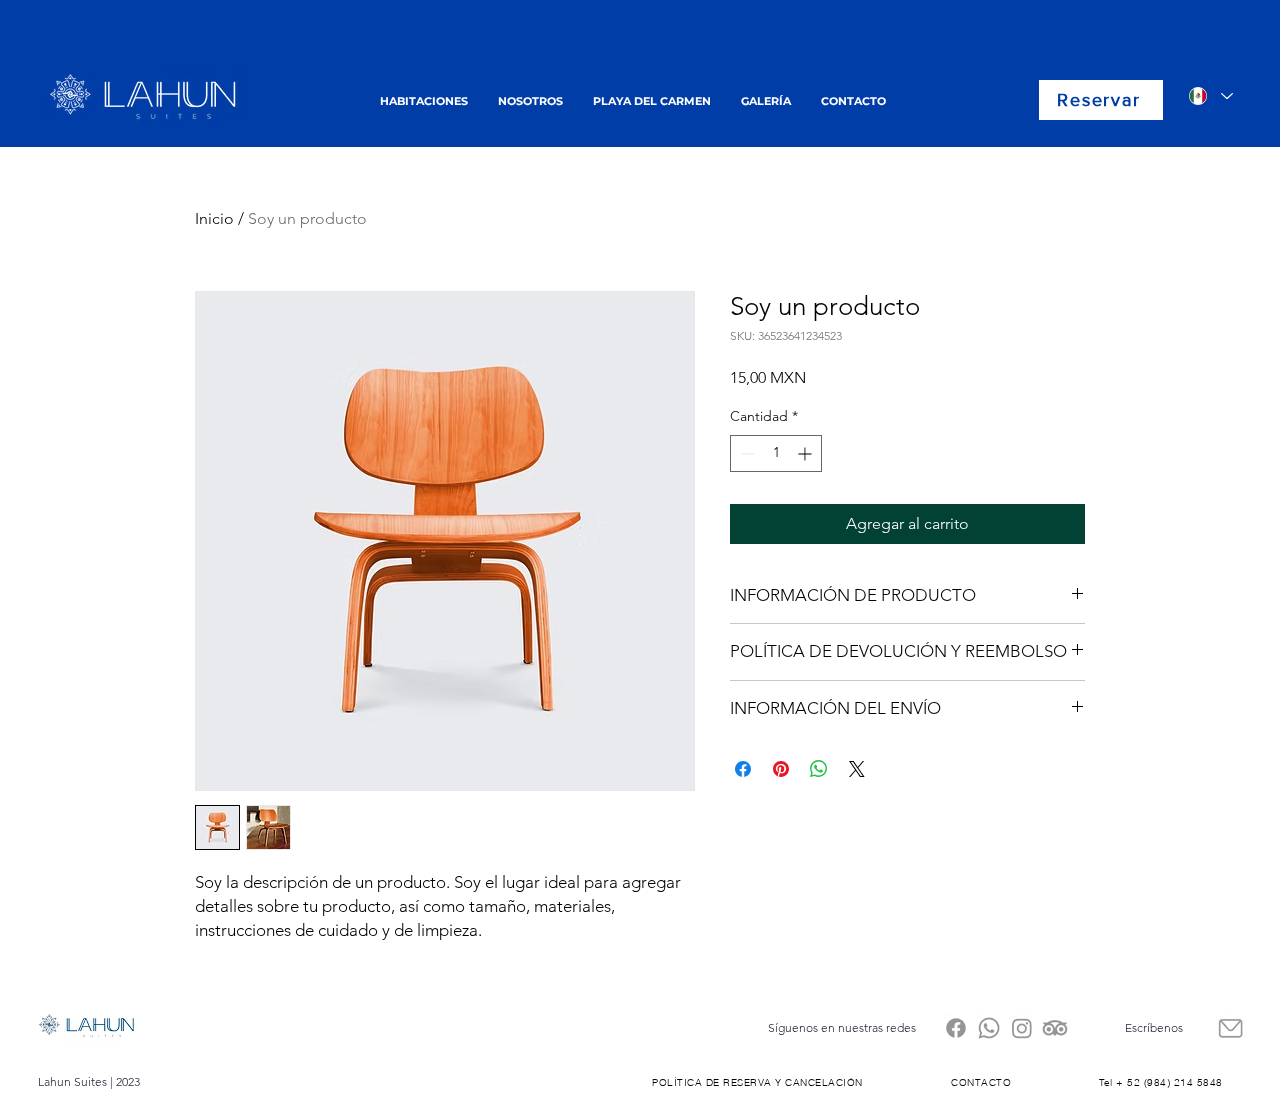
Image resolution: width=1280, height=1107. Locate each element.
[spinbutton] (776, 453)
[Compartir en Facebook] (743, 769)
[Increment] (806, 453)
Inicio (214, 218)
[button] (424, 101)
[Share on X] (857, 769)
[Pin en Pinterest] (781, 769)
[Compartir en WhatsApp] (819, 769)
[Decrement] (745, 453)
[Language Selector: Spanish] (1210, 96)
